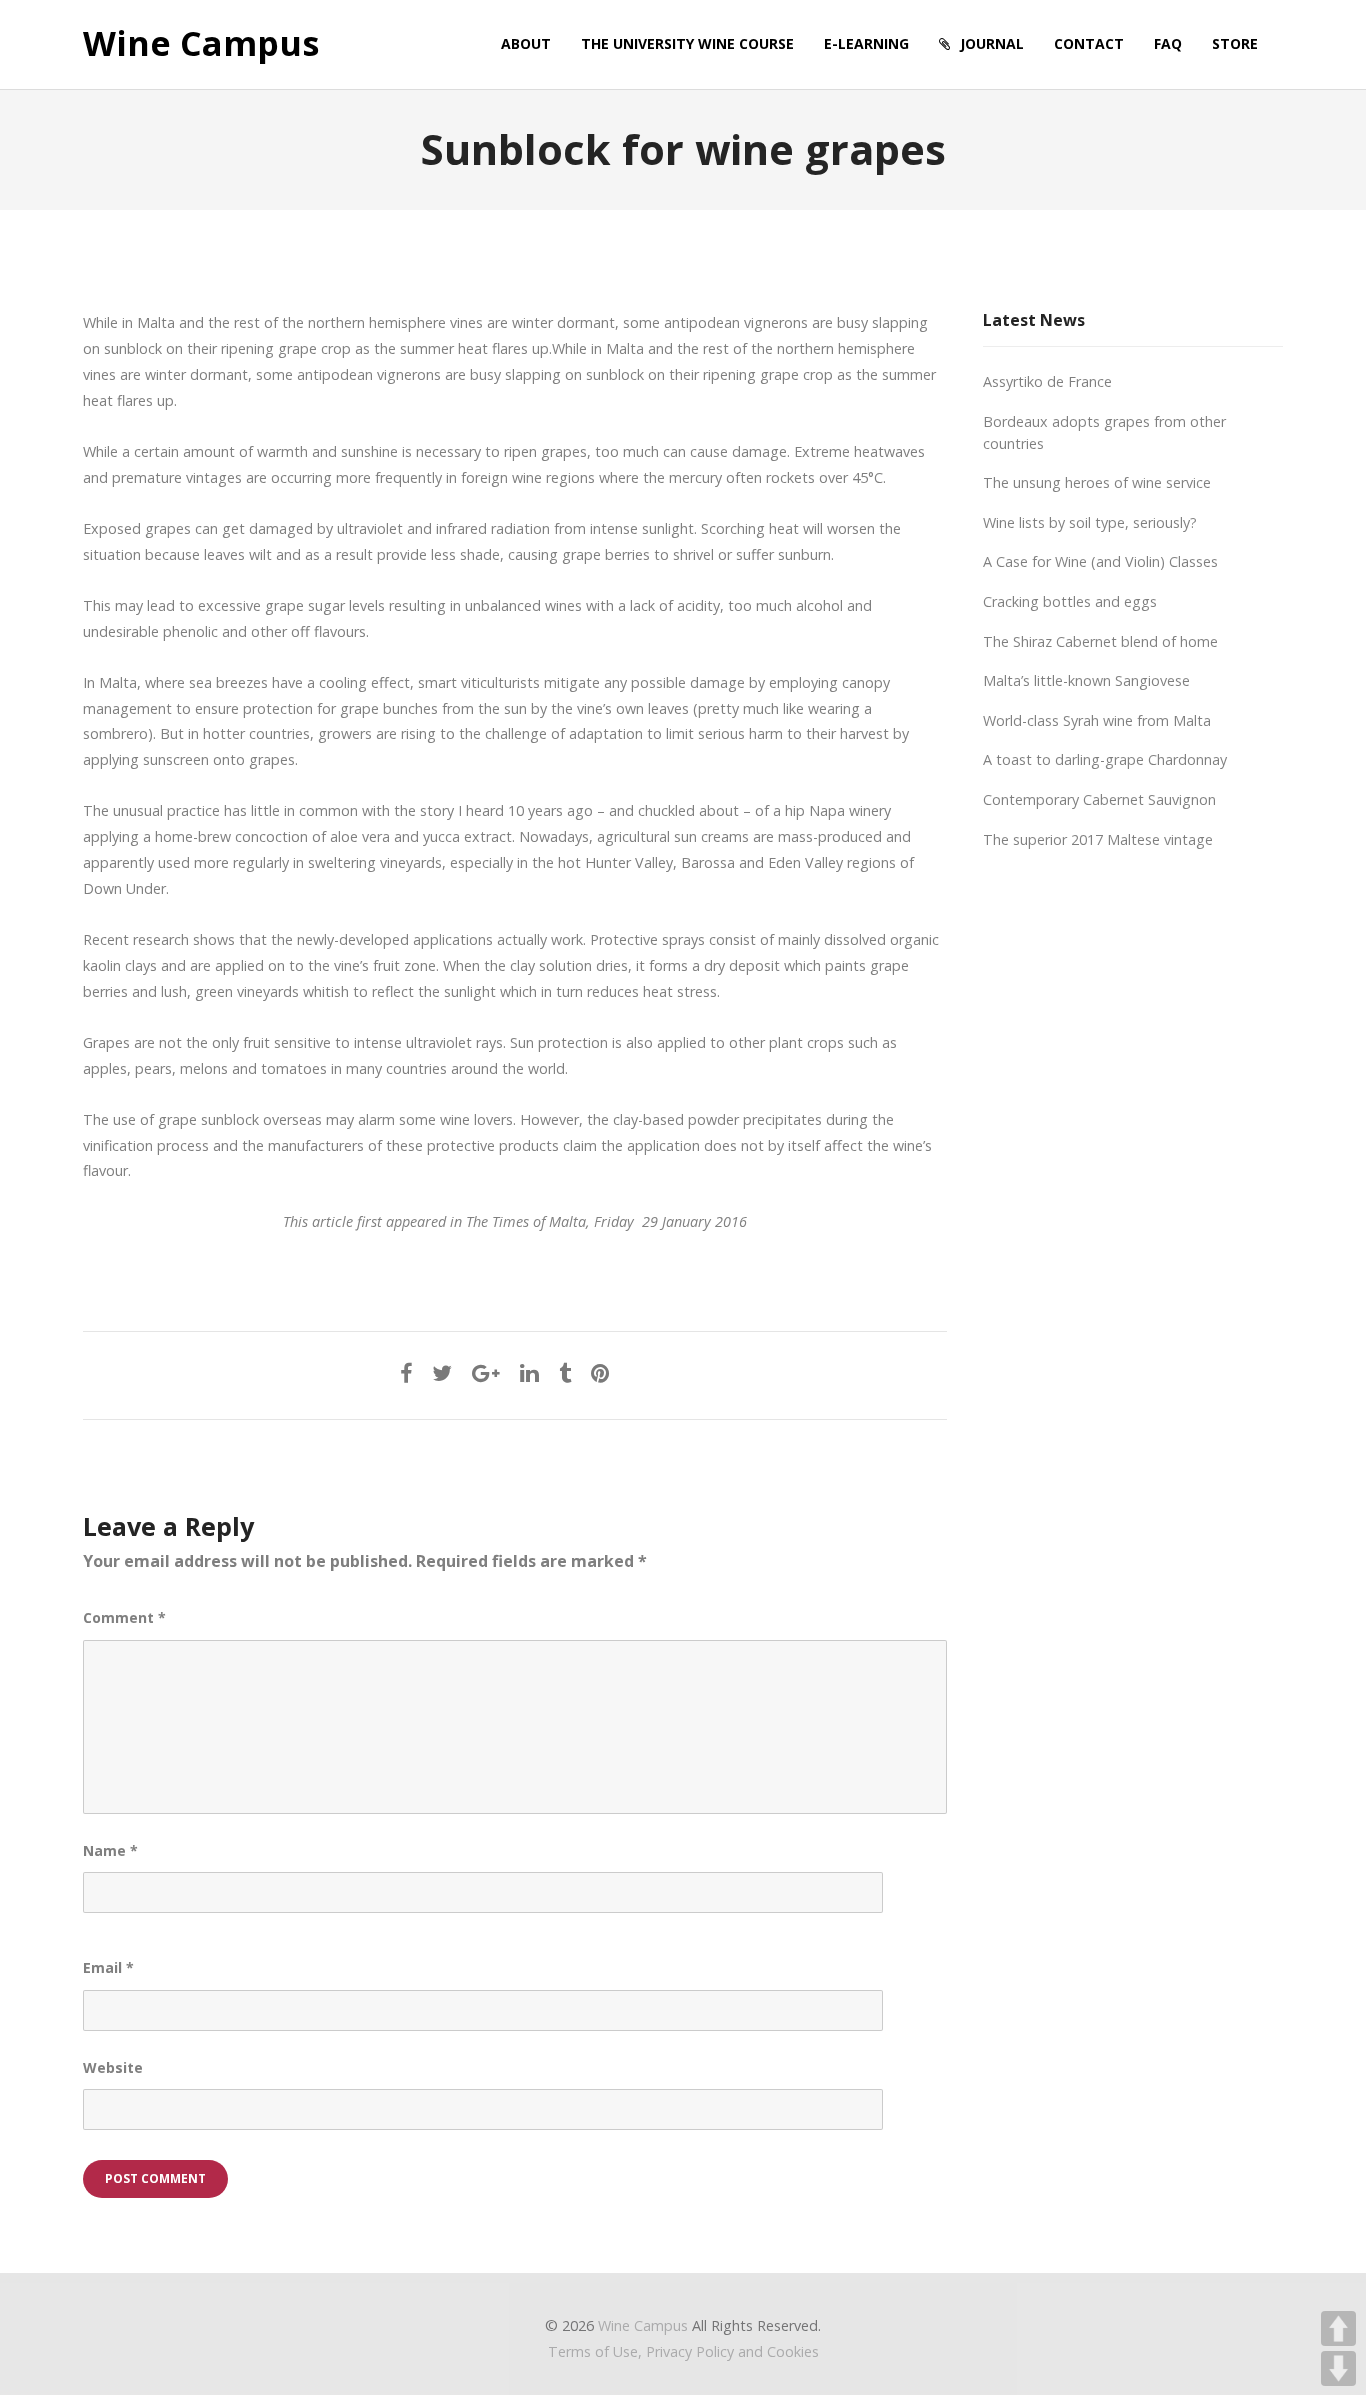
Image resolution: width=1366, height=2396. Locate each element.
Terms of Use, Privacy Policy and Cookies (683, 2351)
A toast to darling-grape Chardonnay (1105, 759)
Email (108, 1967)
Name (110, 1850)
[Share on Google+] (486, 1372)
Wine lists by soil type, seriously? (1090, 522)
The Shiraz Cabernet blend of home (1100, 641)
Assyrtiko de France (1047, 381)
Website (113, 2067)
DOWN (1338, 2368)
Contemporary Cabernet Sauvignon (1099, 799)
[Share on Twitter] (442, 1372)
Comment (124, 1617)
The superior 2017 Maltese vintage (1098, 839)
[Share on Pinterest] (600, 1372)
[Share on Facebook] (406, 1372)
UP (1338, 2328)
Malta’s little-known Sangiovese (1086, 680)
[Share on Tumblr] (565, 1372)
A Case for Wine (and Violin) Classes (1100, 561)
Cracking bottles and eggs (1070, 601)
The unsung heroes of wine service (1097, 482)
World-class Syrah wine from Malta (1097, 720)
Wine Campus (201, 44)
